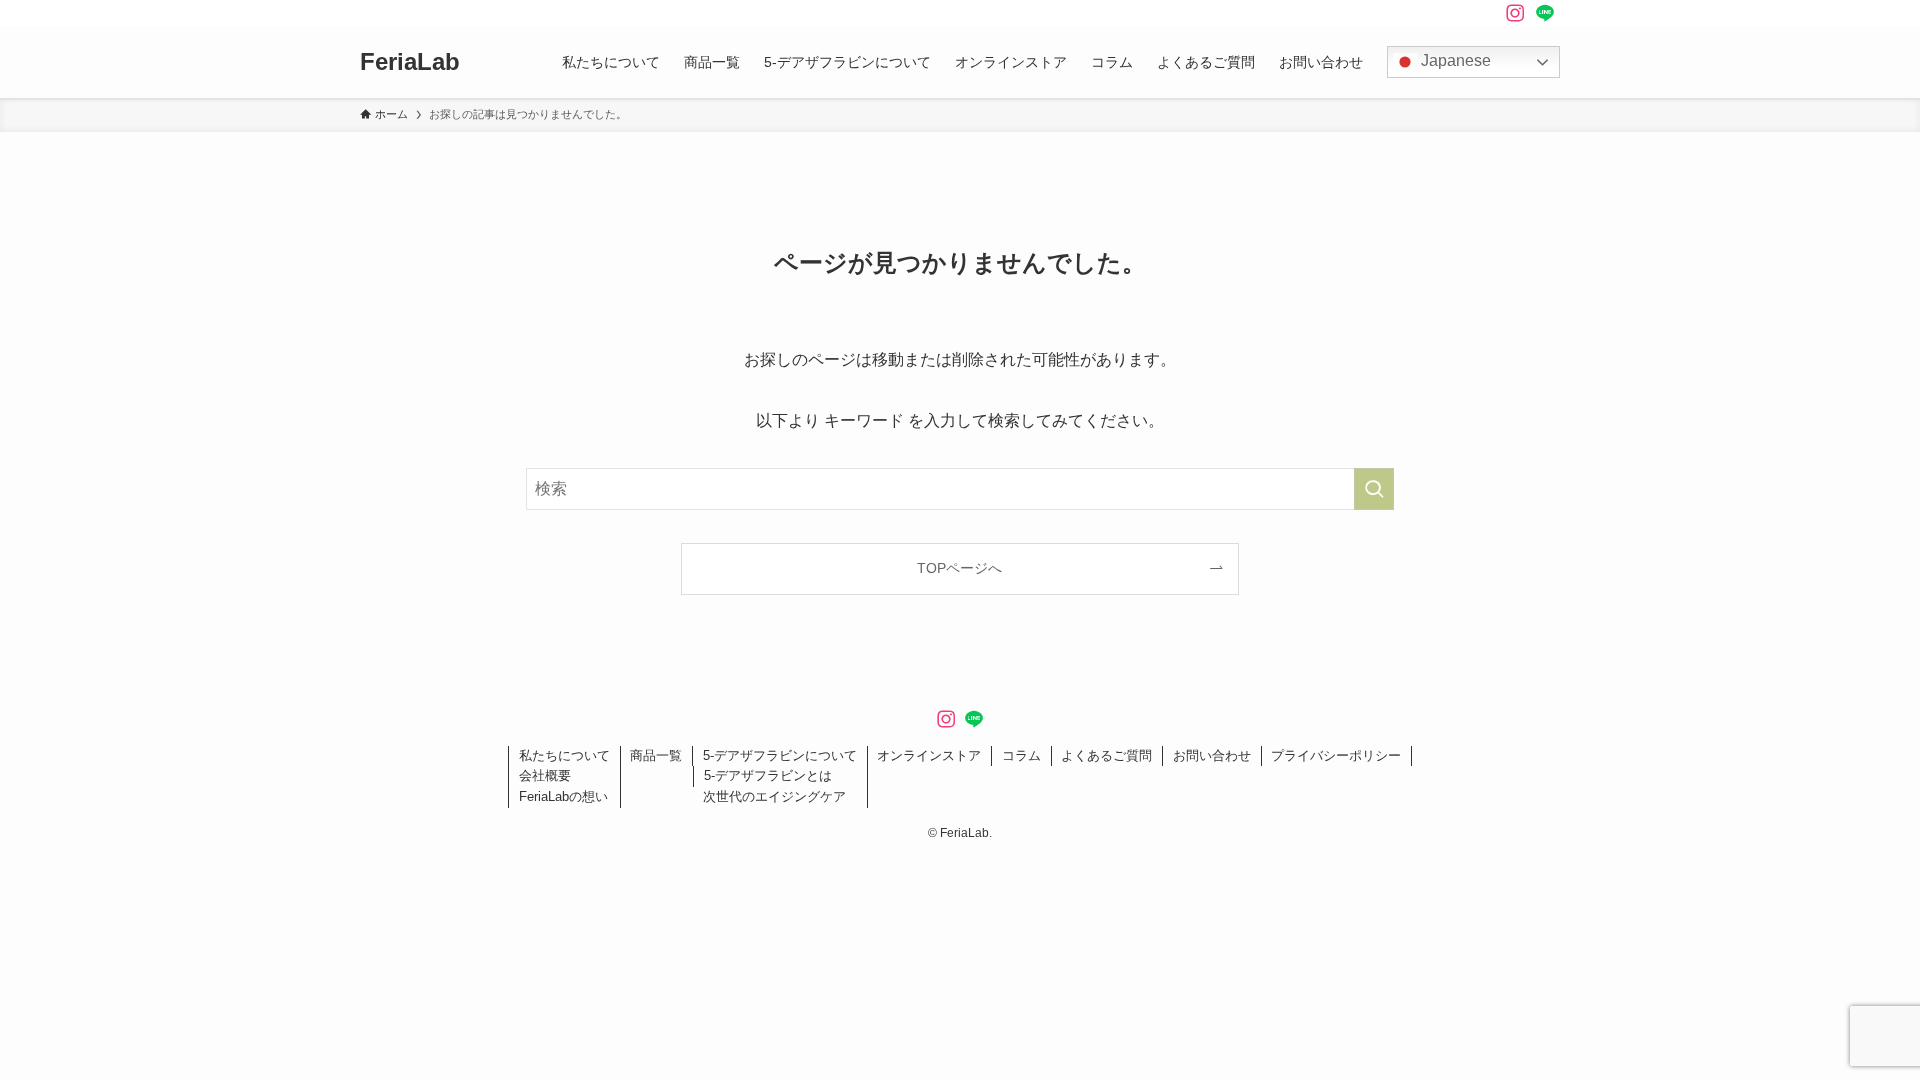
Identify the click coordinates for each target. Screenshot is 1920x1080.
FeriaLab (410, 62)
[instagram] (1515, 13)
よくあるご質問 (1106, 755)
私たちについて (564, 755)
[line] (1545, 13)
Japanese (1454, 60)
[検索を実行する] (1374, 489)
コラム (1021, 755)
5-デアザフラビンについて (780, 755)
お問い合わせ (1212, 755)
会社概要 (545, 775)
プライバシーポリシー (1336, 755)
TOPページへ (959, 568)
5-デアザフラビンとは (768, 775)
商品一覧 (656, 755)
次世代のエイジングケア (774, 796)
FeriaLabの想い (563, 796)
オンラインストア (929, 755)
